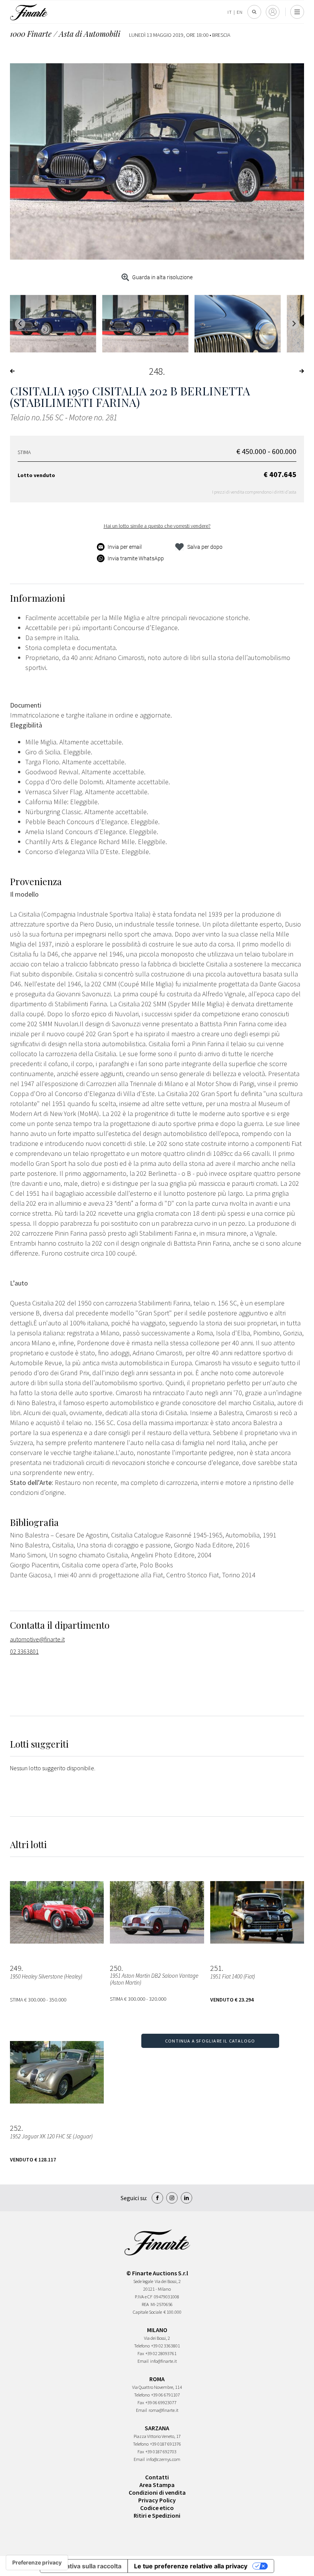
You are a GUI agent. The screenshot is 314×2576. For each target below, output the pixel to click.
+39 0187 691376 (166, 2444)
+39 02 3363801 (166, 2346)
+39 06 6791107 (166, 2395)
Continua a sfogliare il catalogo (210, 2041)
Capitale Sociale (147, 2312)
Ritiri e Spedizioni (157, 2515)
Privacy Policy (157, 2500)
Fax (141, 2353)
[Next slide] (294, 324)
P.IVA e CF (144, 2297)
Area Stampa (157, 2485)
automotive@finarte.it (37, 1639)
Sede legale (143, 2281)
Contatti (157, 2477)
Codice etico (157, 2508)
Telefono (142, 2346)
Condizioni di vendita (157, 2492)
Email (143, 2361)
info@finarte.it (164, 2361)
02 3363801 (24, 1651)
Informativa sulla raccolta (84, 2566)
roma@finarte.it (164, 2410)
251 (216, 1968)
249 (16, 1968)
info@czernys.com (163, 2459)
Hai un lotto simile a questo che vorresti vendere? (157, 526)
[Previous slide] (20, 324)
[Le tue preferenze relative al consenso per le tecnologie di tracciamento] (37, 2563)
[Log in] (273, 12)
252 (16, 2128)
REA (145, 2304)
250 (116, 1968)
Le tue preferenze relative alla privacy (191, 2566)
